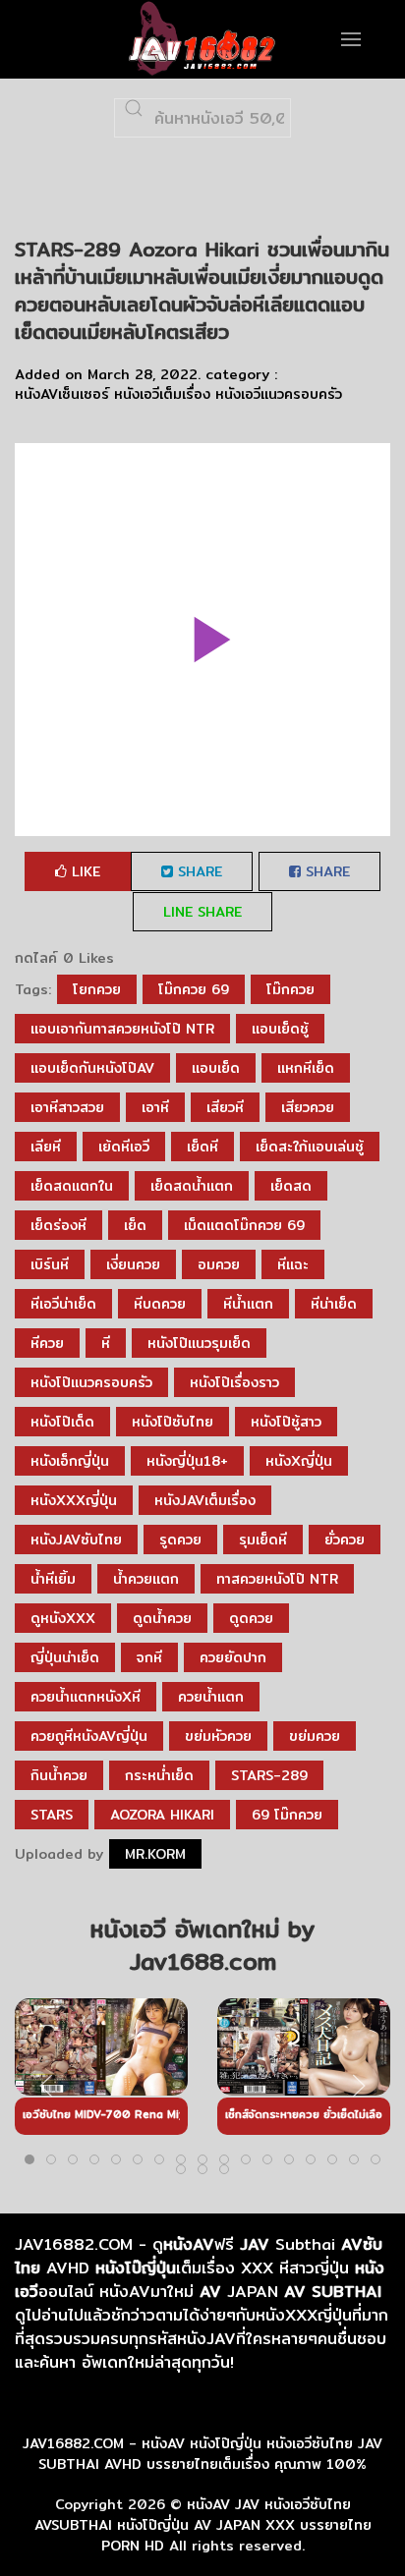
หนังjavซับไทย (76, 1540)
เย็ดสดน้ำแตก (192, 1186)
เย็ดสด (291, 1186)
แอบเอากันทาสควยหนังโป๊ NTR (122, 1029)
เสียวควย (308, 1107)
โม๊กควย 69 (194, 989)
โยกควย (97, 989)
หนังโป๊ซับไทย (173, 1422)
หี (106, 1343)
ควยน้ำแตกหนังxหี (86, 1697)
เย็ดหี (202, 1147)
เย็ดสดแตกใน (72, 1186)
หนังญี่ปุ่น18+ (187, 1461)
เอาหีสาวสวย (67, 1107)
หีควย (47, 1343)
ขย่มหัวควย (218, 1736)
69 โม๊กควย (287, 1815)
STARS (52, 1815)
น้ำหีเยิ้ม (53, 1579)
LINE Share (202, 912)
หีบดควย (160, 1304)
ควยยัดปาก (233, 1657)
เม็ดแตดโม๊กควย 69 (244, 1225)
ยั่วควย (345, 1540)
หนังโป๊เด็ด (62, 1422)
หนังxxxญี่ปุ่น (74, 1500)
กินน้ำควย (59, 1775)
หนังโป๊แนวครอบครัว (91, 1382)
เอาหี (155, 1107)
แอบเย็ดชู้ (280, 1029)
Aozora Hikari (162, 1815)
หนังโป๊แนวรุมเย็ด (199, 1343)
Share (198, 871)
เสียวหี (225, 1107)
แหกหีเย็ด (306, 1068)
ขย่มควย (315, 1736)
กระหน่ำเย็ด (159, 1775)
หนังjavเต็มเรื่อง (205, 1500)
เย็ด (135, 1225)
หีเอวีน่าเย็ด (63, 1304)
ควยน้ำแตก (211, 1697)
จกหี (149, 1657)
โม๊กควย (290, 989)
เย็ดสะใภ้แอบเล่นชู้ (310, 1147)
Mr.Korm (155, 1854)
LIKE (84, 871)
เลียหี (46, 1147)
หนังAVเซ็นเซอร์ (62, 394)
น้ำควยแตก (146, 1579)
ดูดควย (251, 1618)
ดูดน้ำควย (162, 1618)
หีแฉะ (293, 1264)
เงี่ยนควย (133, 1264)
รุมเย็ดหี (263, 1540)
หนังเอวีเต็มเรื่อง (162, 394)
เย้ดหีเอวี (124, 1147)
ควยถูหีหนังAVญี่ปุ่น (89, 1736)
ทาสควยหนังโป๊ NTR (277, 1579)
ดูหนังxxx (63, 1618)
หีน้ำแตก (248, 1304)
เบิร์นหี (50, 1264)
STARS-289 (269, 1775)
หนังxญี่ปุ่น (299, 1461)
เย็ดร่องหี (58, 1225)
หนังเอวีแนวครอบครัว (279, 394)
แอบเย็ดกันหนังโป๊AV (92, 1068)
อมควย (219, 1264)
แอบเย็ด (216, 1068)
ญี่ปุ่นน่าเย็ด (65, 1657)
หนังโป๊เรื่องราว (234, 1382)
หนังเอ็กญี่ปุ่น (70, 1461)
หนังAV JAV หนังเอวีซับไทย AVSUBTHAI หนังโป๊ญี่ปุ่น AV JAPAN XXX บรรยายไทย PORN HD (203, 2525)
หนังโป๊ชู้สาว (286, 1422)
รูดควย (180, 1540)
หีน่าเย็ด (334, 1304)
